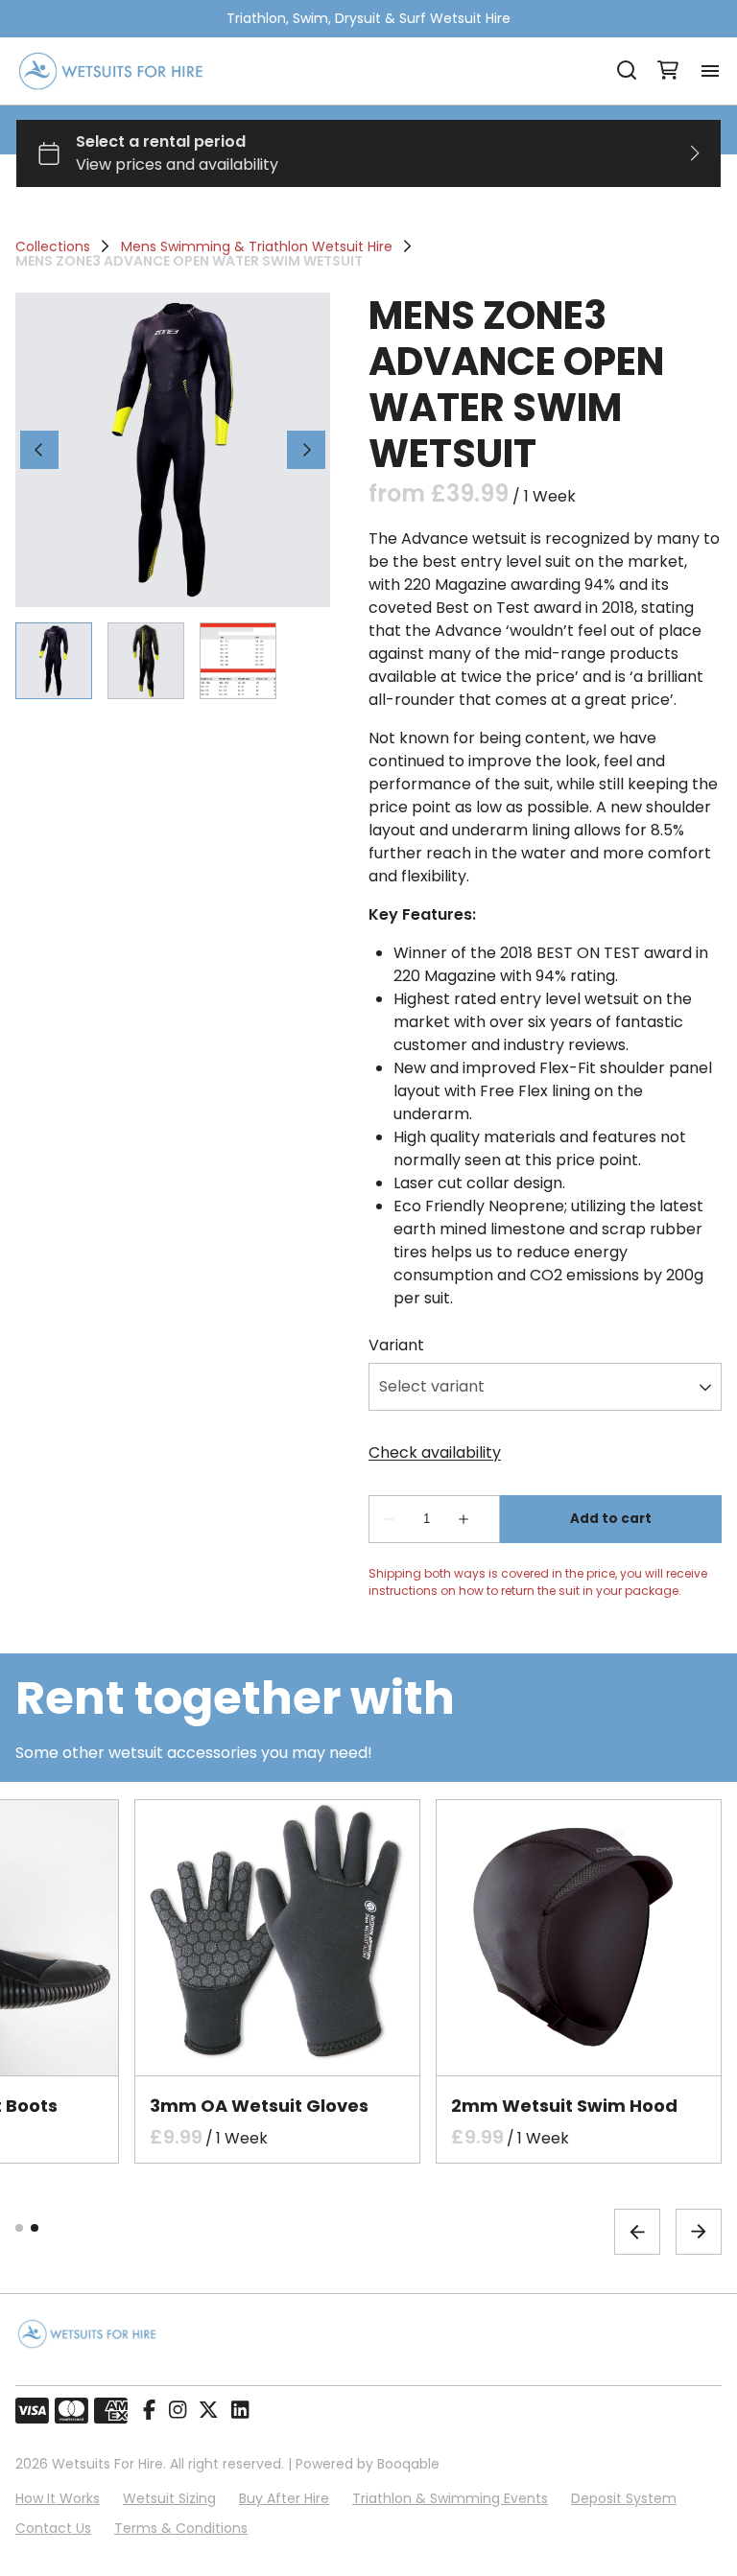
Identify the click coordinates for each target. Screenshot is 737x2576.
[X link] (208, 2411)
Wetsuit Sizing (169, 2498)
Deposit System (624, 2498)
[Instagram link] (178, 2411)
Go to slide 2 (35, 2228)
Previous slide (637, 2232)
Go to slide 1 (19, 2228)
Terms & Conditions (181, 2528)
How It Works (58, 2498)
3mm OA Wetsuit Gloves (259, 2106)
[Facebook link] (149, 2411)
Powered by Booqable (368, 2464)
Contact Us (53, 2528)
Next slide (699, 2232)
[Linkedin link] (240, 2411)
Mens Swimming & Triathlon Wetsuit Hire (257, 246)
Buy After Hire (284, 2498)
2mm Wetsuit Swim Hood (564, 2106)
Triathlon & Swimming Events (450, 2498)
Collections (53, 246)
